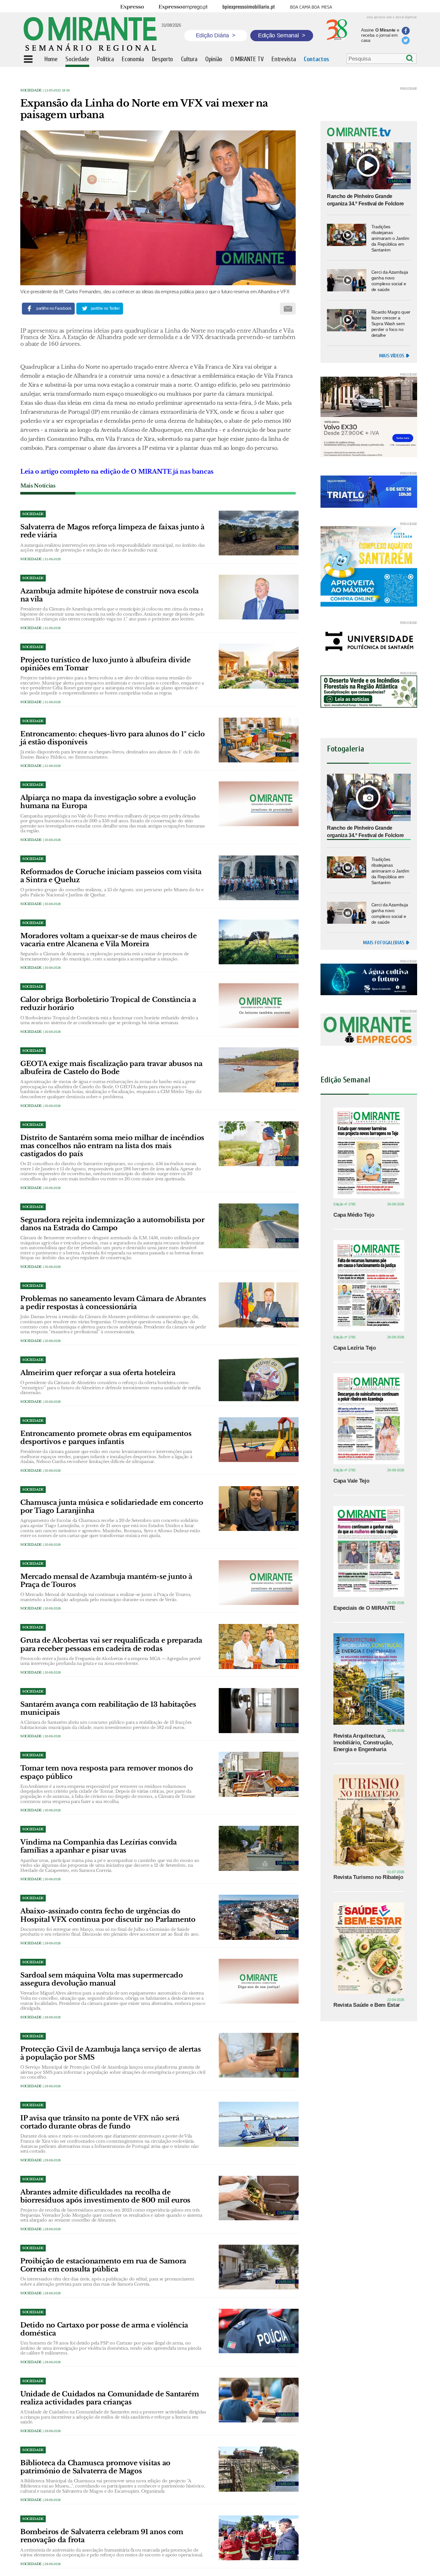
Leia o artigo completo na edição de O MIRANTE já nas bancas (117, 472)
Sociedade (31, 90)
